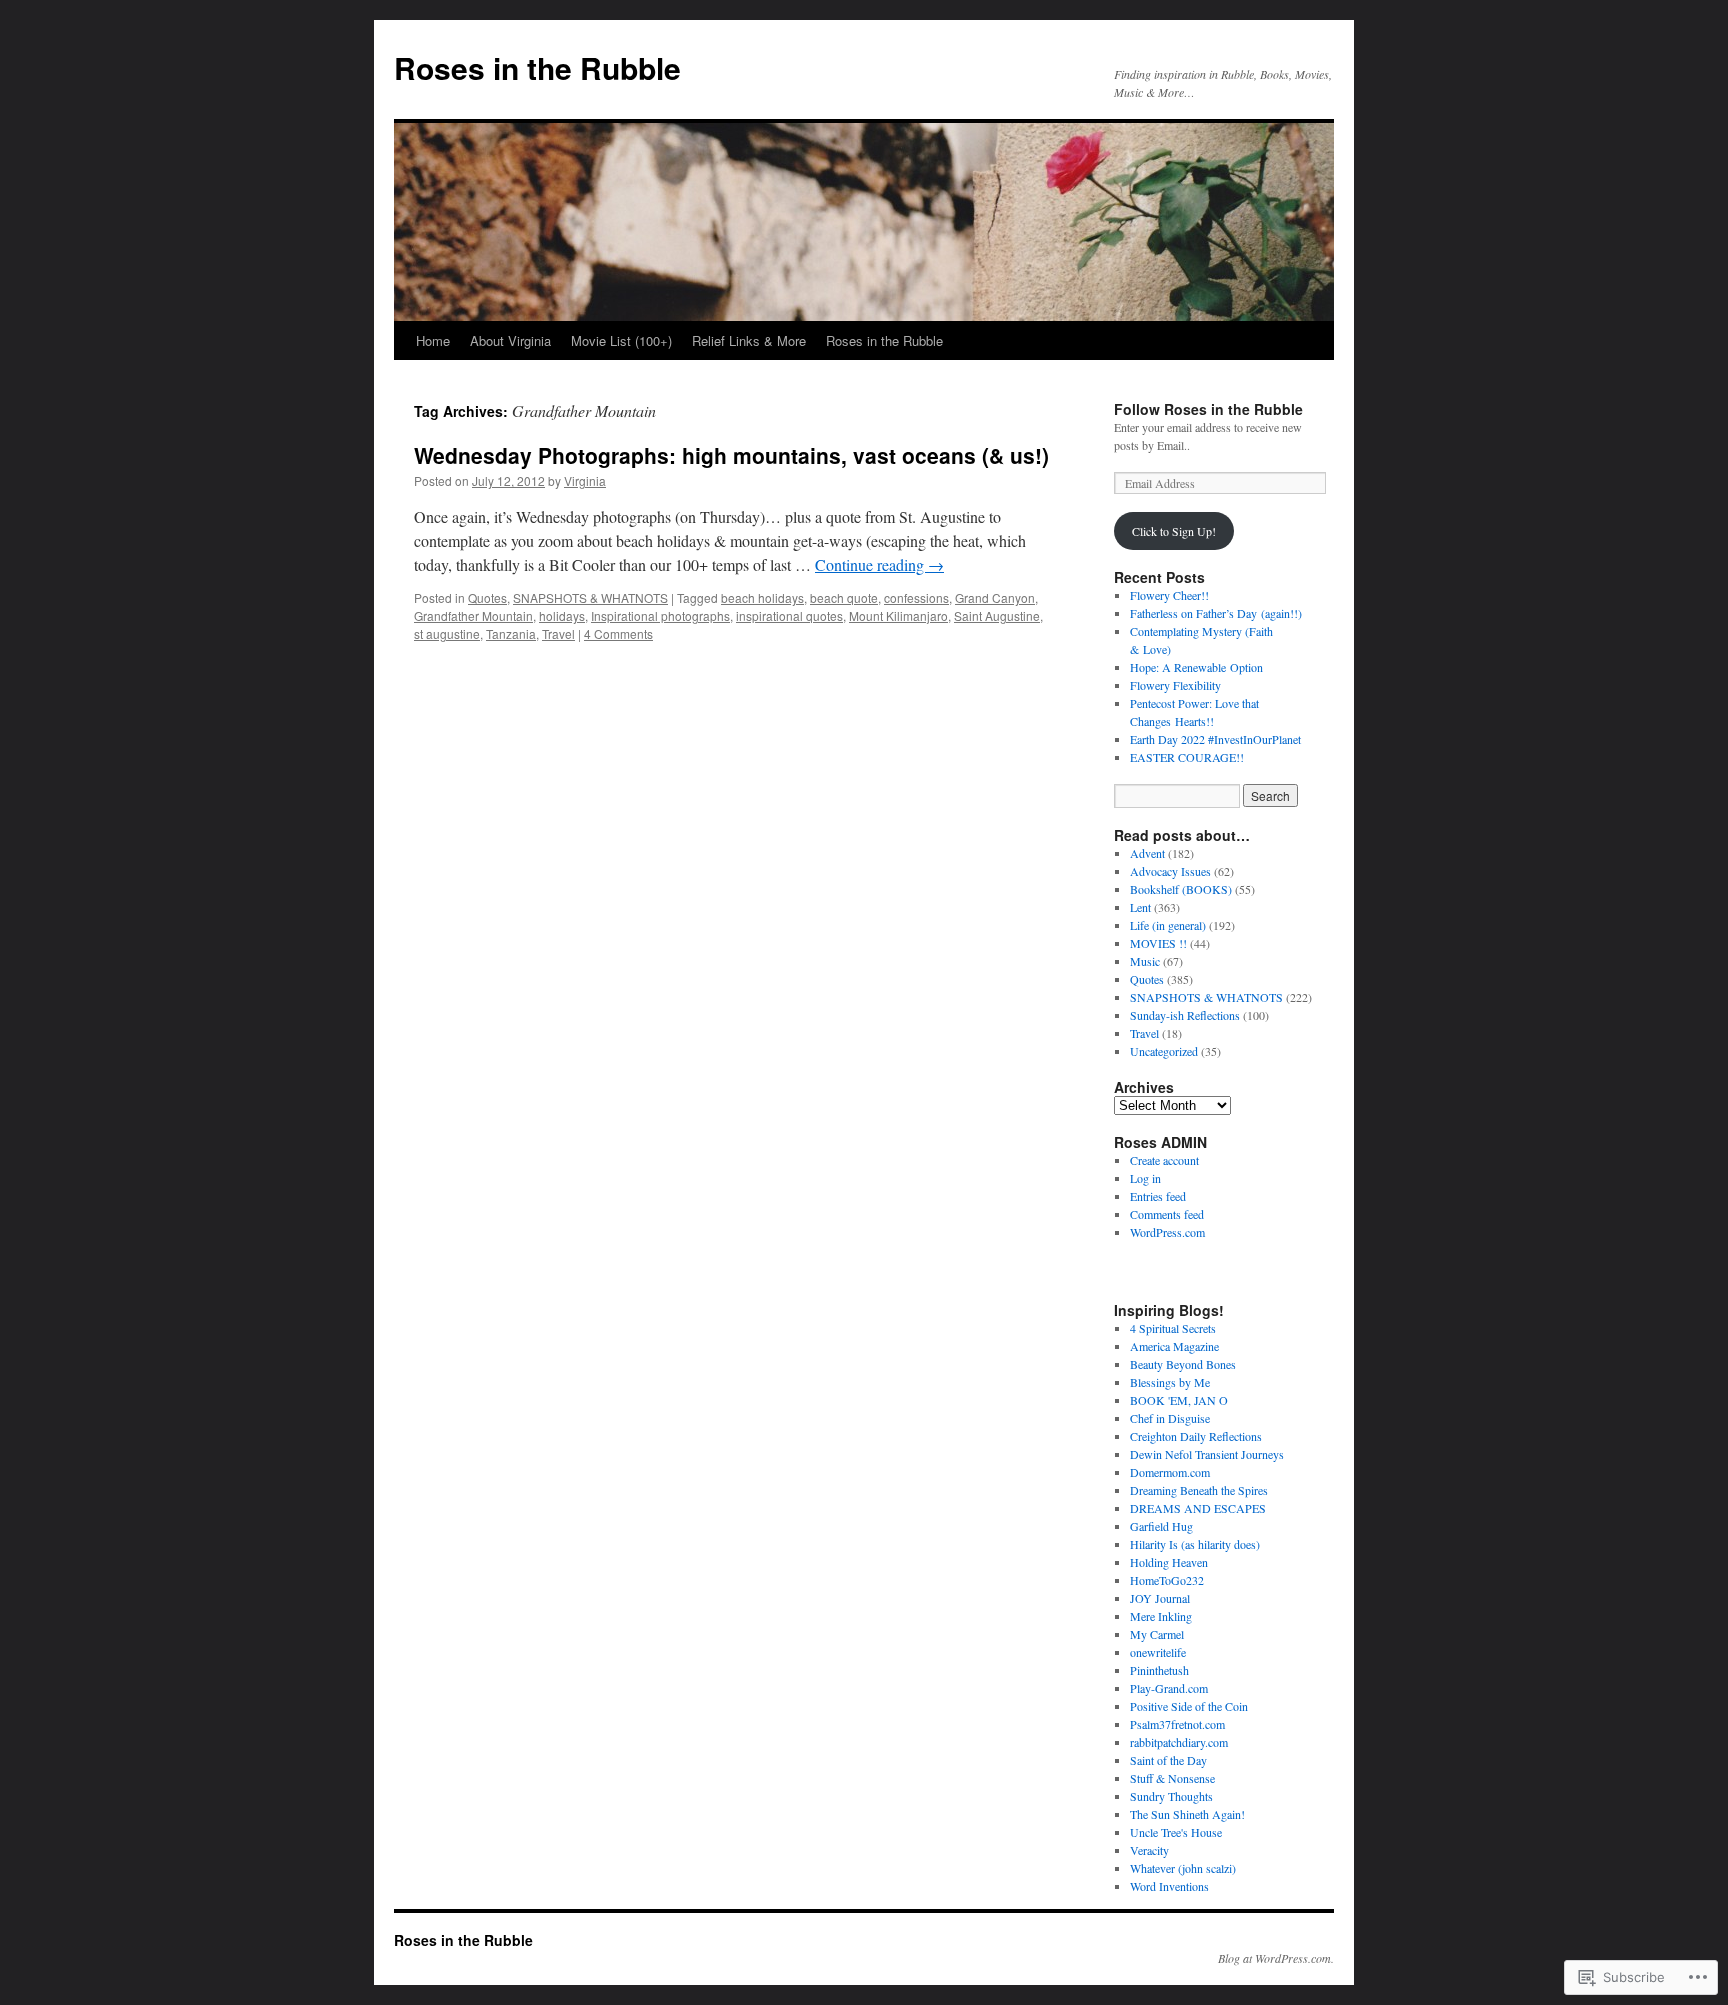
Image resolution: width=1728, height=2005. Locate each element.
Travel (558, 633)
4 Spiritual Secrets (1173, 1328)
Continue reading (879, 564)
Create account (1164, 1160)
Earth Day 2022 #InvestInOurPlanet (1215, 739)
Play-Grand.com (1169, 1688)
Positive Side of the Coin (1189, 1706)
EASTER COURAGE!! (1187, 757)
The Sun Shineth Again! (1187, 1814)
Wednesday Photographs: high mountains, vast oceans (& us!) (731, 455)
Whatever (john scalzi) (1183, 1868)
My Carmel (1157, 1634)
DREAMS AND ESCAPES (1198, 1508)
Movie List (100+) (621, 340)
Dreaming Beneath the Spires (1199, 1490)
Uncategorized (1164, 1051)
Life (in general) (1168, 925)
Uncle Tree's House (1176, 1832)
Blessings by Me (1170, 1382)
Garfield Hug (1161, 1526)
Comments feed (1167, 1214)
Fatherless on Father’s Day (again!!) (1216, 613)
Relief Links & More (749, 340)
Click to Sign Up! (1174, 531)
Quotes (487, 597)
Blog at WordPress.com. (1276, 1958)
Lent (1140, 907)
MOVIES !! (1158, 943)
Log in (1145, 1178)
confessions (916, 597)
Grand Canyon (995, 597)
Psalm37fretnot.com (1177, 1724)
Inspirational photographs (660, 615)
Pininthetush (1159, 1670)
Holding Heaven (1169, 1562)
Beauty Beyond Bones (1183, 1364)
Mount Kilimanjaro (898, 615)
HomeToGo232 (1167, 1580)
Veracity (1149, 1850)
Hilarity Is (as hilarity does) (1195, 1544)
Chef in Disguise (1170, 1418)
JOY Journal (1160, 1598)
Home (433, 340)
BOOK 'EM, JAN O (1179, 1400)
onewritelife (1158, 1652)
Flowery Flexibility (1175, 685)
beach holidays (762, 597)
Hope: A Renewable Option (1196, 667)
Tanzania (511, 633)
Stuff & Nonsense (1172, 1778)
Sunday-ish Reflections (1185, 1015)
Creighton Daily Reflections (1196, 1436)
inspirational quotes (789, 615)
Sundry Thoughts (1171, 1796)
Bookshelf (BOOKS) (1181, 889)
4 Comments (618, 633)
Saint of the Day (1168, 1760)
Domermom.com (1170, 1472)
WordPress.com (1167, 1232)
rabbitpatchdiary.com (1179, 1742)
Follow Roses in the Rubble (1208, 409)
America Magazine (1174, 1346)
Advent (1147, 853)
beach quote (844, 597)
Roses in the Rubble (537, 67)
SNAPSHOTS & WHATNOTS (590, 597)
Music (1145, 961)
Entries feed (1158, 1196)
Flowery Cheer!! (1169, 595)
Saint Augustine (997, 615)
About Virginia (510, 340)
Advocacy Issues (1170, 871)
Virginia (585, 480)
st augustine (447, 633)
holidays (562, 615)
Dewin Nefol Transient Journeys (1207, 1454)
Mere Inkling (1161, 1616)
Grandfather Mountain (473, 615)
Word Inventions (1169, 1886)
